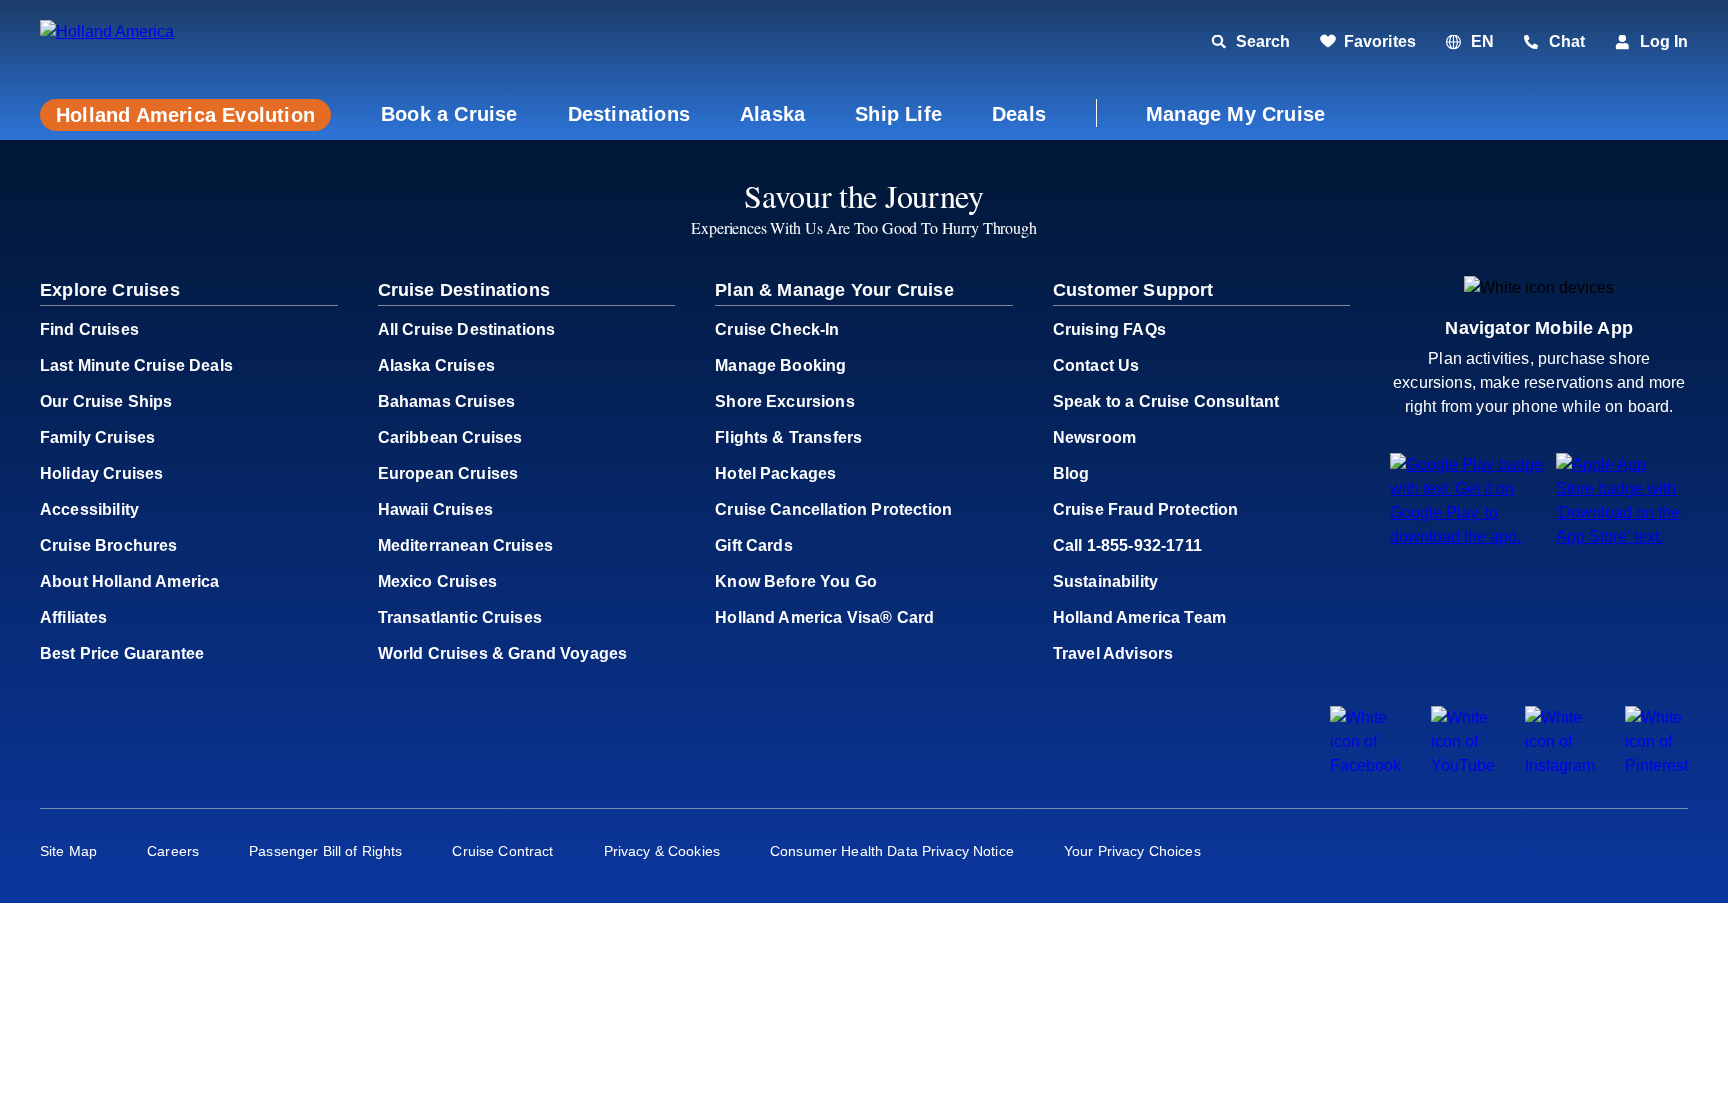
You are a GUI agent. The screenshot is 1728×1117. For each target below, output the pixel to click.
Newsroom (1094, 437)
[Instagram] (1560, 765)
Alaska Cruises (436, 365)
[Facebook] (1365, 765)
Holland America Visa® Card (824, 617)
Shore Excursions (785, 401)
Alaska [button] (772, 114)
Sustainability (1105, 581)
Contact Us (1096, 365)
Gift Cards (754, 545)
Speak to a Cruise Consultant (1166, 401)
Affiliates (74, 617)
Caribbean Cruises (450, 437)
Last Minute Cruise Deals (136, 365)
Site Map (68, 851)
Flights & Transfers (788, 437)
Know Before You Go (796, 581)
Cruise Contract (502, 851)
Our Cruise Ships (106, 401)
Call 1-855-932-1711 (1127, 545)
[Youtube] (1463, 765)
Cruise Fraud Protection (1146, 509)
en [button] (1482, 41)
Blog (1071, 473)
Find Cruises (89, 329)
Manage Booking (780, 365)
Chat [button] (1567, 41)
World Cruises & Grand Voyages (503, 653)
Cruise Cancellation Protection (833, 509)
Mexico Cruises (437, 581)
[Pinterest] (1656, 765)
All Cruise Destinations (467, 329)
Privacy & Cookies (662, 851)
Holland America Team (1139, 617)
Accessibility (89, 509)
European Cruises (448, 473)
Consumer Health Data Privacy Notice (892, 851)
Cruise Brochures (109, 545)
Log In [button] (1664, 41)
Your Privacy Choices (1132, 851)
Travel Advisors (1113, 653)
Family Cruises (97, 437)
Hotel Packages (775, 473)
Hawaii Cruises (435, 509)
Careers (173, 851)
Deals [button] (1019, 114)
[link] (1368, 42)
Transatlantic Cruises (460, 617)
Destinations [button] (629, 114)
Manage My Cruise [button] (1235, 114)
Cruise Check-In (777, 329)
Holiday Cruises (101, 473)
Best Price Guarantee (122, 653)
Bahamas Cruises (446, 401)
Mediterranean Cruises (465, 545)
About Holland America (129, 581)
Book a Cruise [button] (449, 114)
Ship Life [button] (898, 114)
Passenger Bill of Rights (325, 851)
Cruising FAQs (1109, 329)
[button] (177, 42)
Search (1263, 41)
